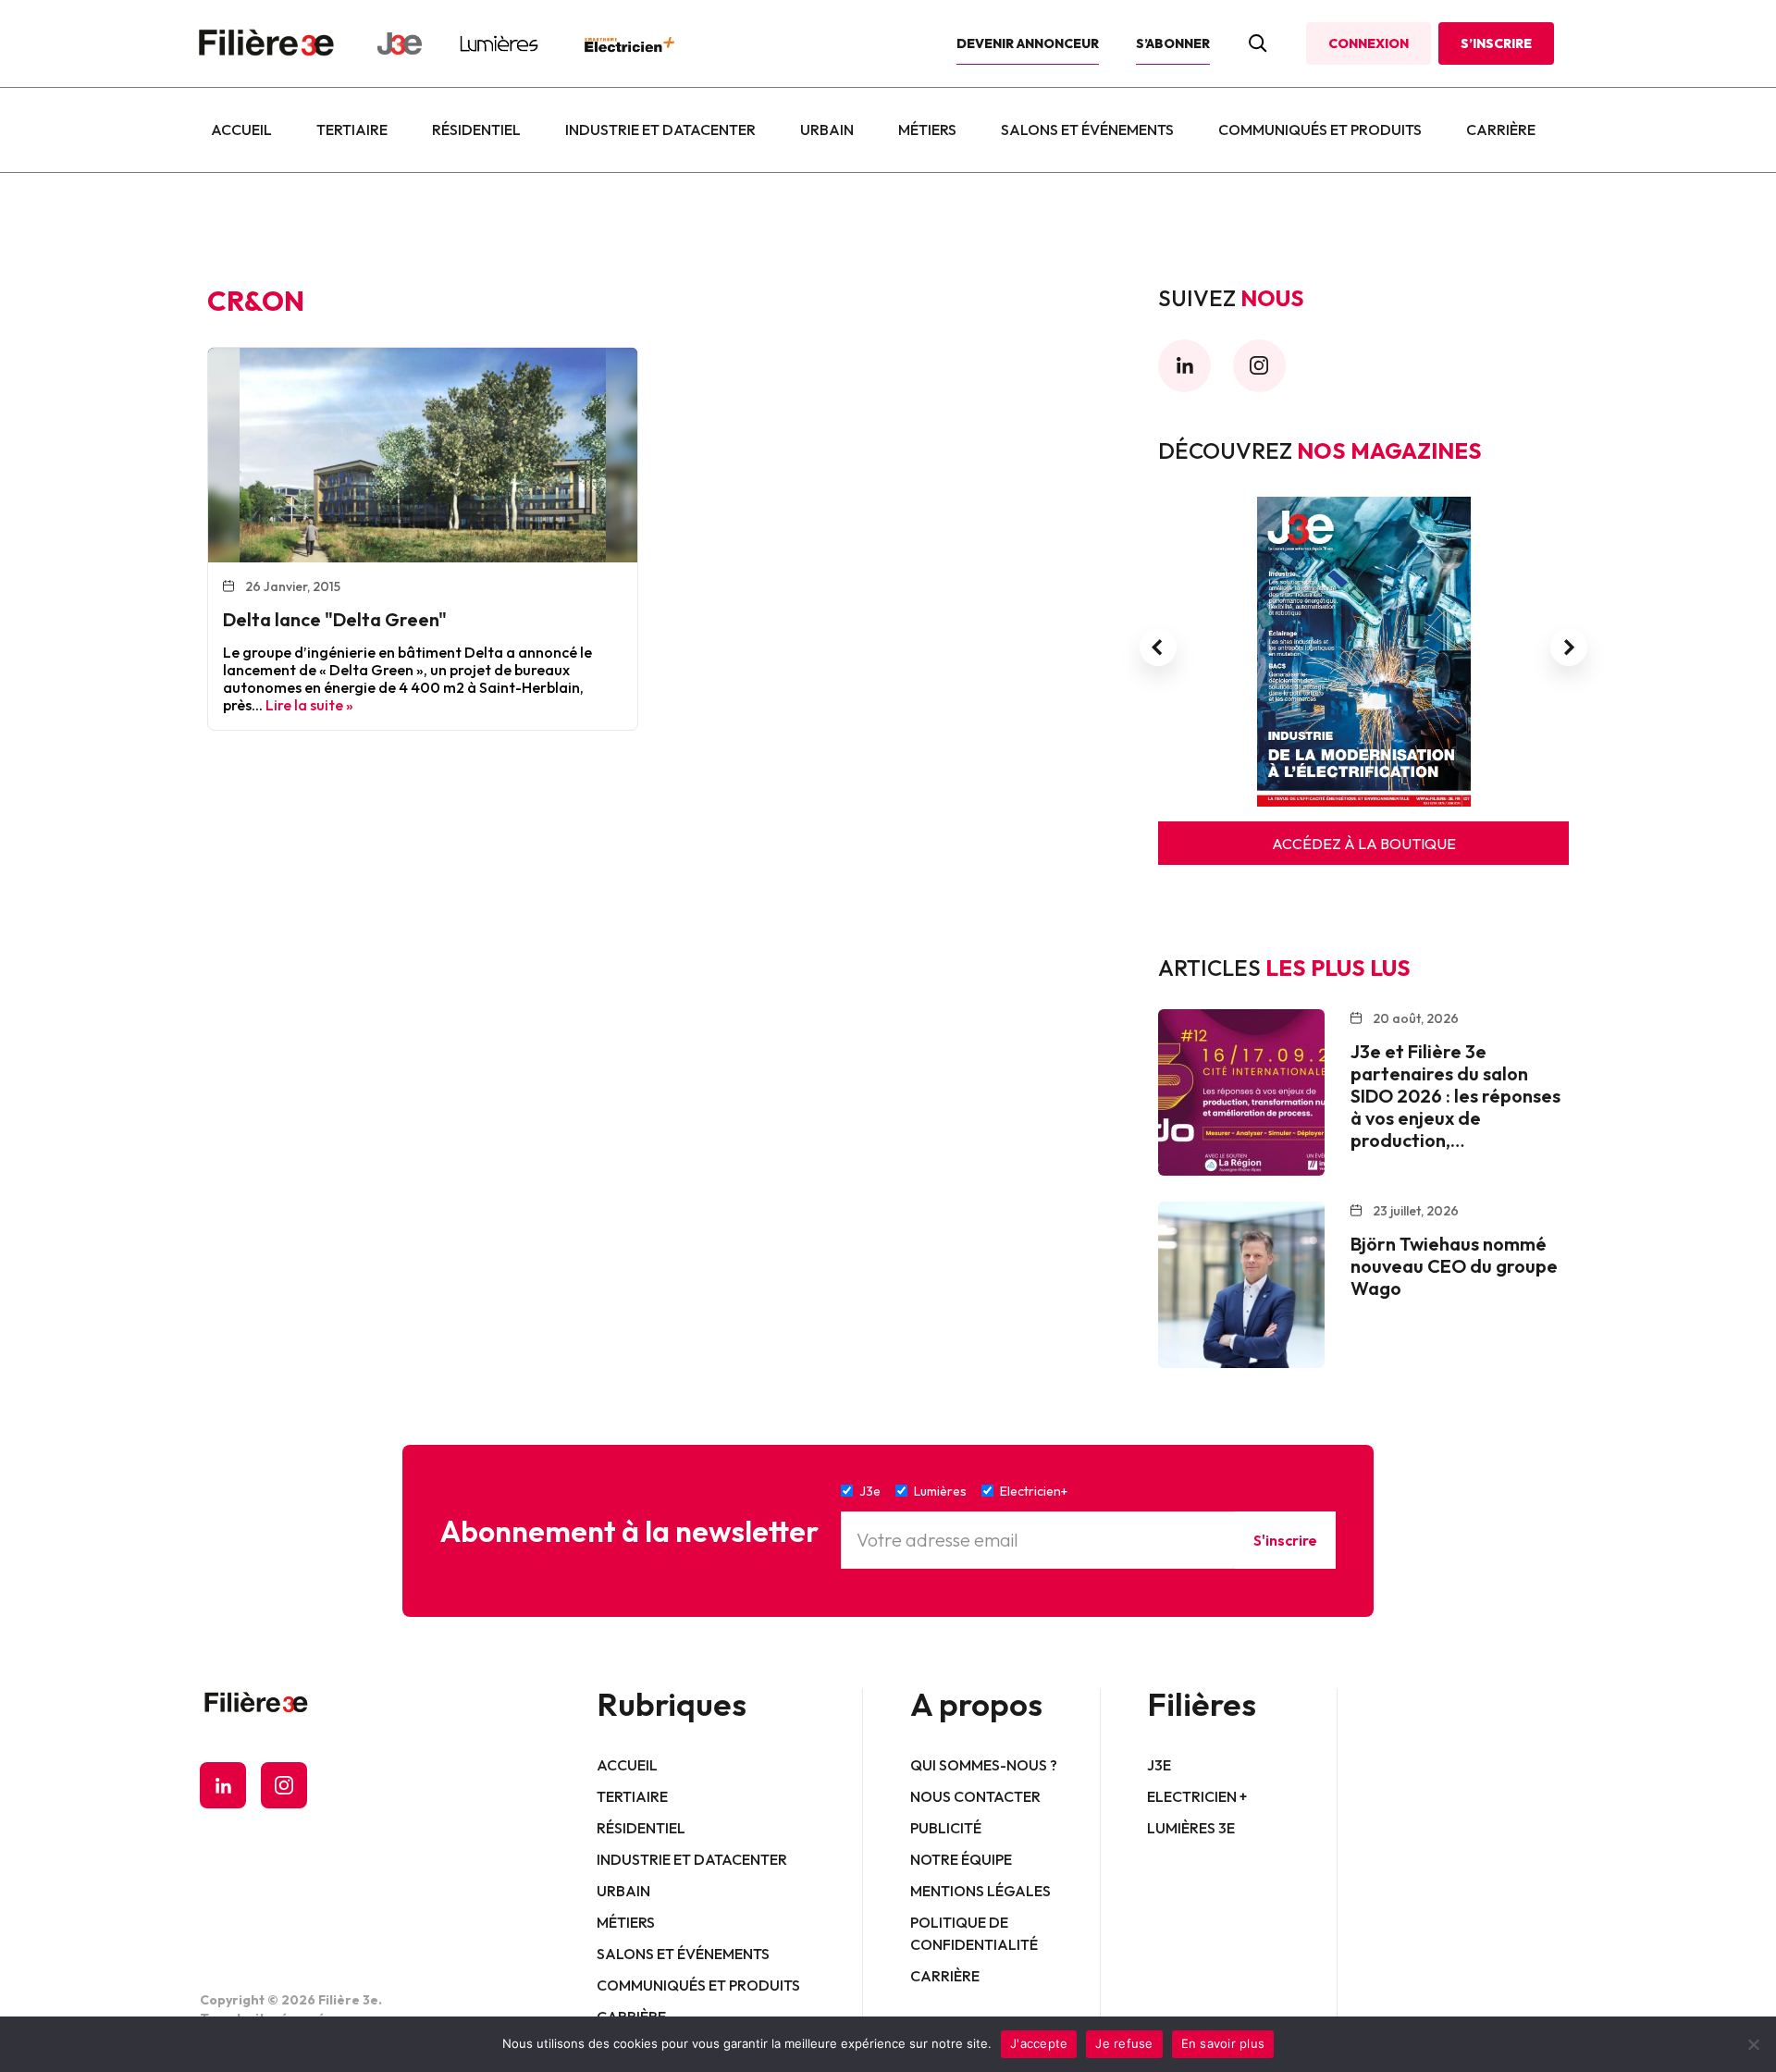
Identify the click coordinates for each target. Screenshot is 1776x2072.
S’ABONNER (1173, 43)
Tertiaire (352, 129)
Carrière (1501, 129)
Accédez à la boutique (1364, 844)
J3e (1159, 1765)
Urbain (827, 129)
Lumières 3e (1191, 1828)
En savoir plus (1223, 2043)
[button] (1158, 647)
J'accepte (1039, 2043)
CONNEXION (1369, 43)
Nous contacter (975, 1796)
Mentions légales (980, 1891)
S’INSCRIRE (1496, 43)
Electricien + (1197, 1796)
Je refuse (1124, 2043)
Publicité (946, 1828)
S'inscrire (1285, 1540)
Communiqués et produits (1320, 129)
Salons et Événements (1087, 129)
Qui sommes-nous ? (984, 1765)
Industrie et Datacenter (660, 129)
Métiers (927, 129)
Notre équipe (961, 1859)
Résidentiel (476, 129)
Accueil (241, 129)
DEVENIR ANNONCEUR (1028, 43)
